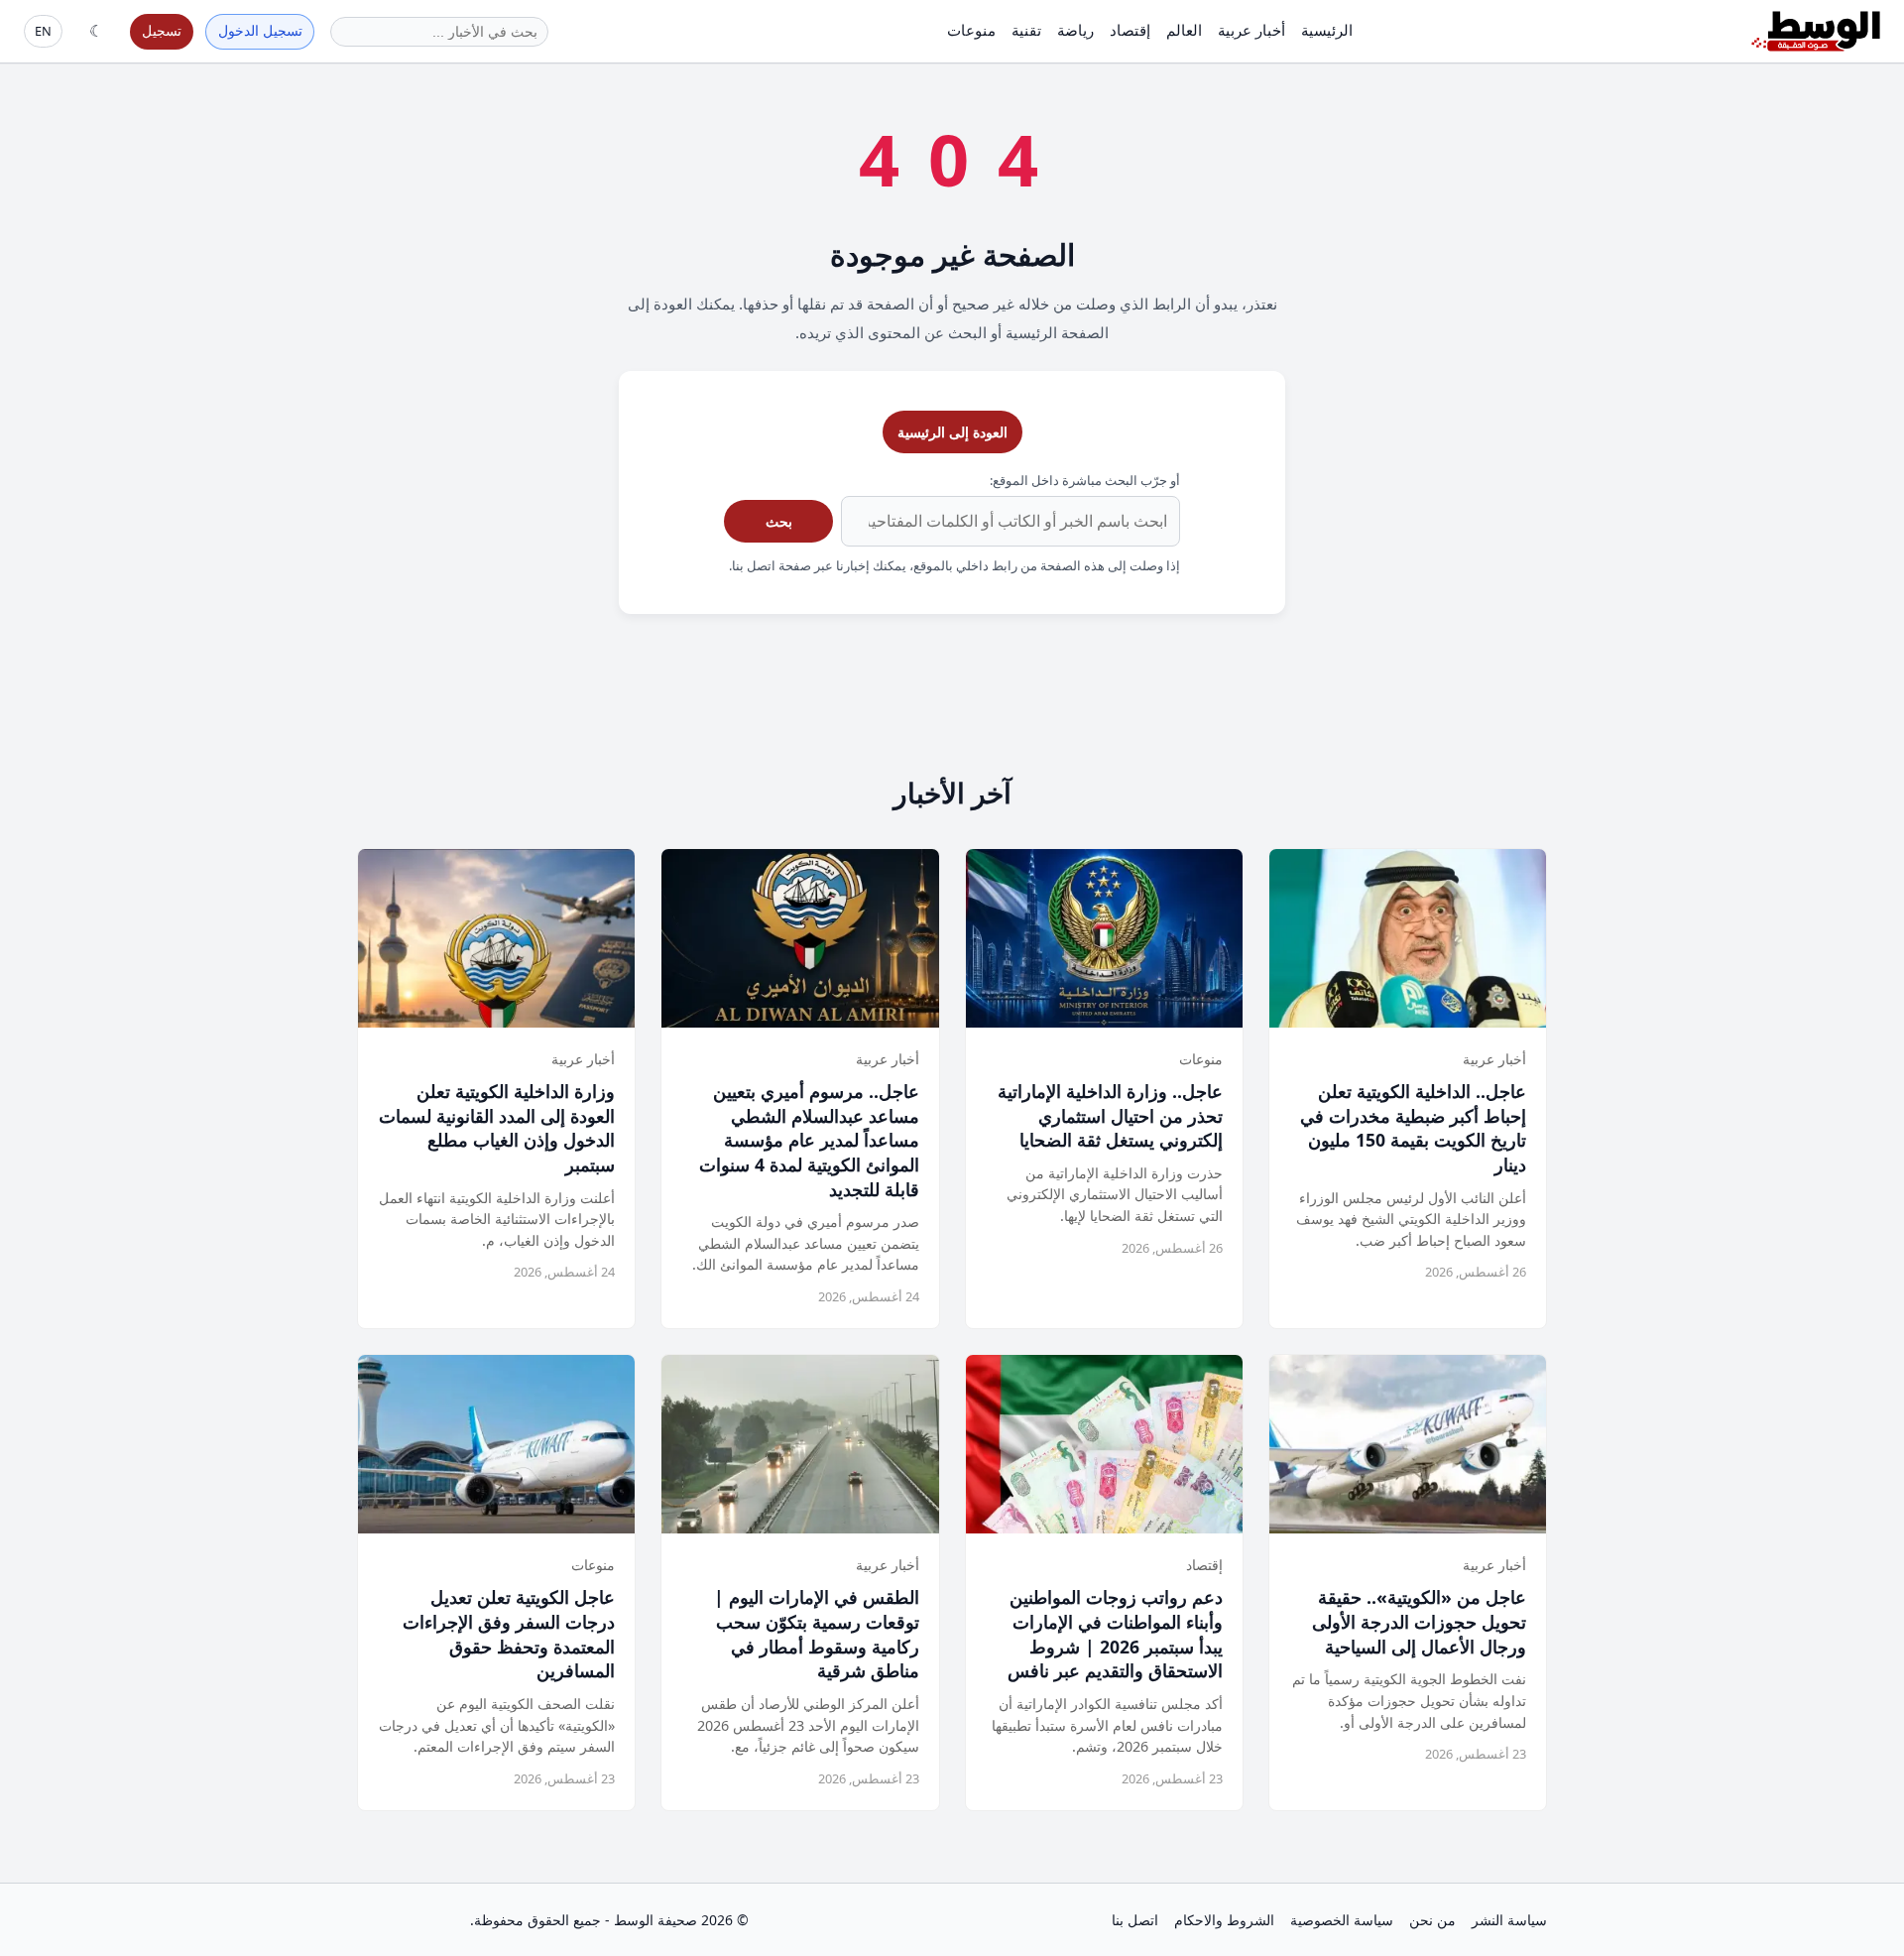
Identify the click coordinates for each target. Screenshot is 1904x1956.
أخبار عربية (1251, 30)
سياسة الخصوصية (1342, 1920)
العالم (1184, 30)
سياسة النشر (1509, 1920)
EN (43, 31)
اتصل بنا (1135, 1920)
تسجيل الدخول (260, 30)
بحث (779, 521)
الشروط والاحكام (1224, 1920)
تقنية (1026, 30)
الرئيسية (1327, 30)
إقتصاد (1130, 30)
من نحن (1432, 1920)
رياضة (1075, 30)
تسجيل (162, 30)
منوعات (971, 30)
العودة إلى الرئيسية (952, 432)
